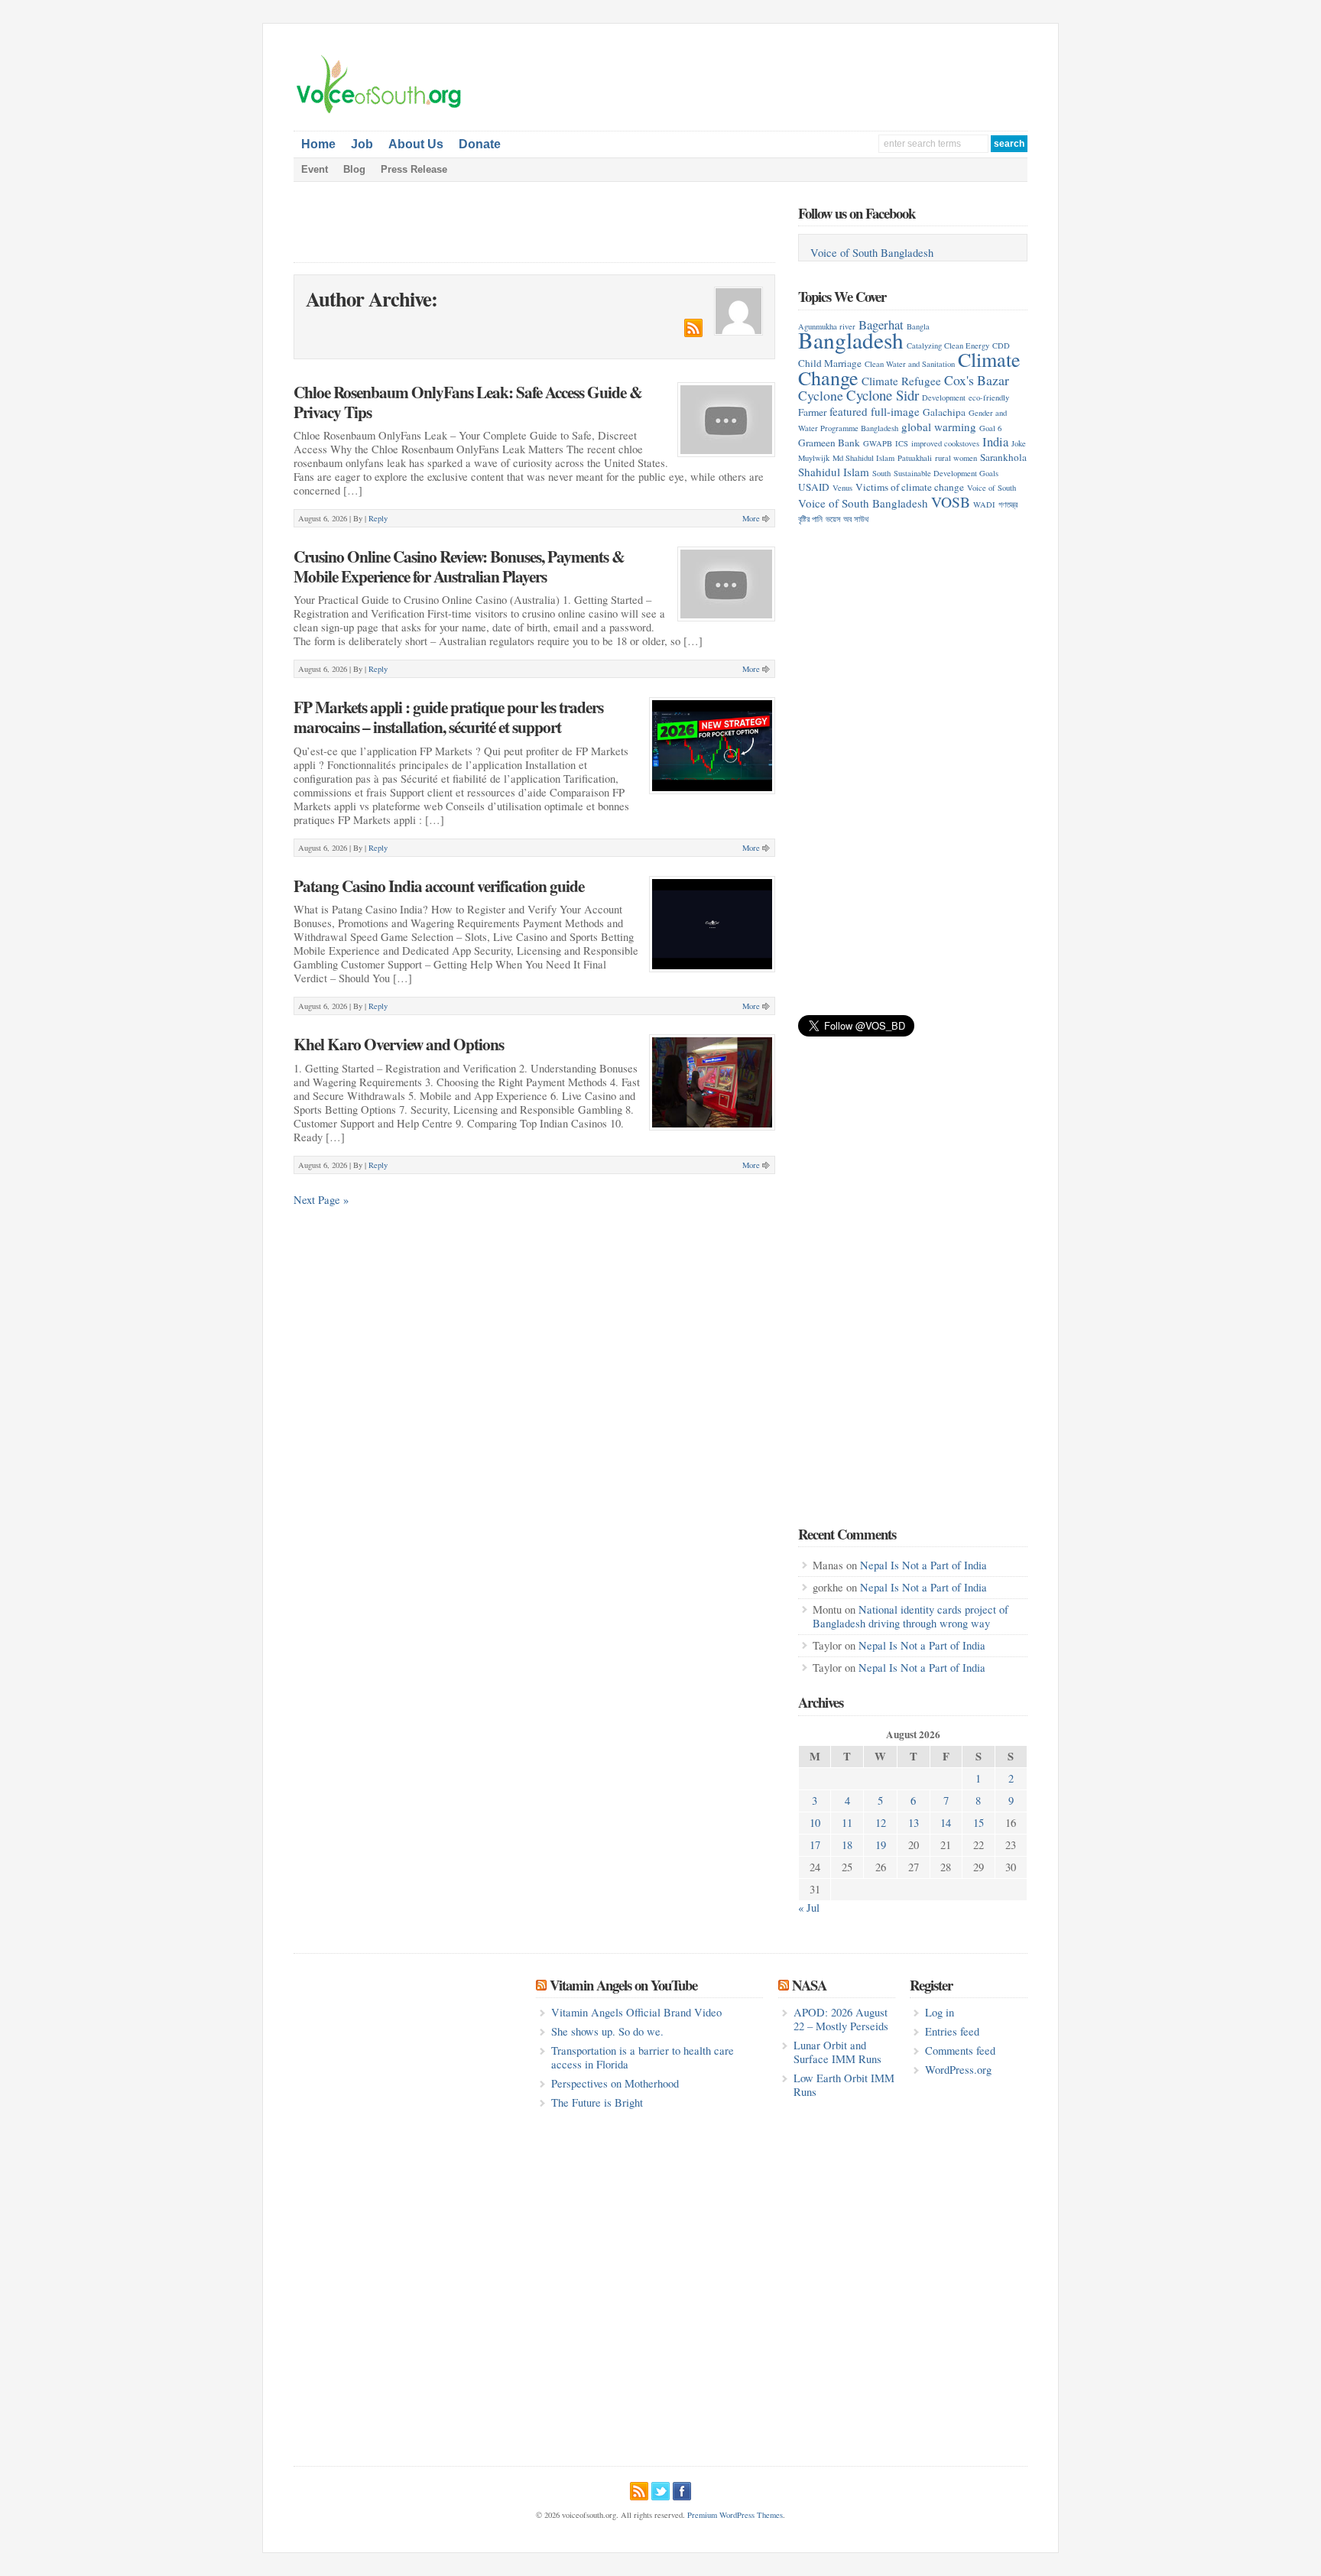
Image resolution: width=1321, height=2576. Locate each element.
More (751, 518)
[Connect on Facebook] (682, 2489)
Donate (480, 144)
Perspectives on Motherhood (615, 2083)
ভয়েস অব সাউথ (847, 519)
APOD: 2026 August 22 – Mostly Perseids (841, 2019)
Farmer (812, 412)
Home (318, 144)
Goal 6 (990, 428)
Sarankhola (1003, 457)
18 (847, 1845)
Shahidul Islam (834, 472)
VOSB (951, 501)
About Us (416, 144)
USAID (814, 487)
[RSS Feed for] (693, 333)
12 (881, 1823)
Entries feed (952, 2031)
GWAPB (878, 443)
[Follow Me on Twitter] (660, 2489)
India (995, 441)
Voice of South (992, 488)
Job (362, 144)
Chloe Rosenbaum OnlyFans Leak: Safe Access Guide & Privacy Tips (468, 402)
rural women (956, 458)
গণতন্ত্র (1008, 504)
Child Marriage (830, 363)
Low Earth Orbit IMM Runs (844, 2085)
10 (815, 1823)
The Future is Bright (597, 2102)
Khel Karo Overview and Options (399, 1044)
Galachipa (944, 412)
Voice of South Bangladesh (872, 253)
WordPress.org (958, 2070)
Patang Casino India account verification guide (439, 886)
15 (979, 1823)
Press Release (414, 169)
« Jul (809, 1908)
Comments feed (960, 2050)
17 (815, 1845)
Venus (842, 488)
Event (315, 169)
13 (914, 1823)
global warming (939, 427)
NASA (809, 1985)
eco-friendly (989, 397)
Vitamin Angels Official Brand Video (636, 2012)
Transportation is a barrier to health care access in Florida (643, 2057)
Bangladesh (851, 340)
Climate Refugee (901, 381)
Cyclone (821, 395)
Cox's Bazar (977, 380)
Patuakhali (915, 458)
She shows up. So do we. (607, 2031)
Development (944, 397)
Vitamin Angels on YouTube (623, 1985)
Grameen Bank (829, 443)
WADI (984, 504)
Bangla (918, 326)
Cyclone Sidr (883, 395)
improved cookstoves (945, 443)
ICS (902, 443)
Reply (378, 518)
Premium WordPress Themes (735, 2515)
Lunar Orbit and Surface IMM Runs (837, 2052)
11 (847, 1823)
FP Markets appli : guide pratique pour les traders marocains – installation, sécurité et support (448, 717)
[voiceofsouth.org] (379, 112)
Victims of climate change (910, 487)
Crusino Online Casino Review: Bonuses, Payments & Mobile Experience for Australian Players (459, 566)
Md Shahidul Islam (863, 458)
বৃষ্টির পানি (810, 519)
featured (849, 411)
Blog (354, 169)
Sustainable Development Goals (946, 473)
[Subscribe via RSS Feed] (639, 2489)
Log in (940, 2012)
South (881, 473)
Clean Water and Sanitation (910, 364)
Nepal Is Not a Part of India (923, 1565)
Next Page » (321, 1200)
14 (946, 1823)
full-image (895, 411)
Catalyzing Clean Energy (948, 346)
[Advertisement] (849, 77)
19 (881, 1845)
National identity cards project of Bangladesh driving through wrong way (910, 1616)
